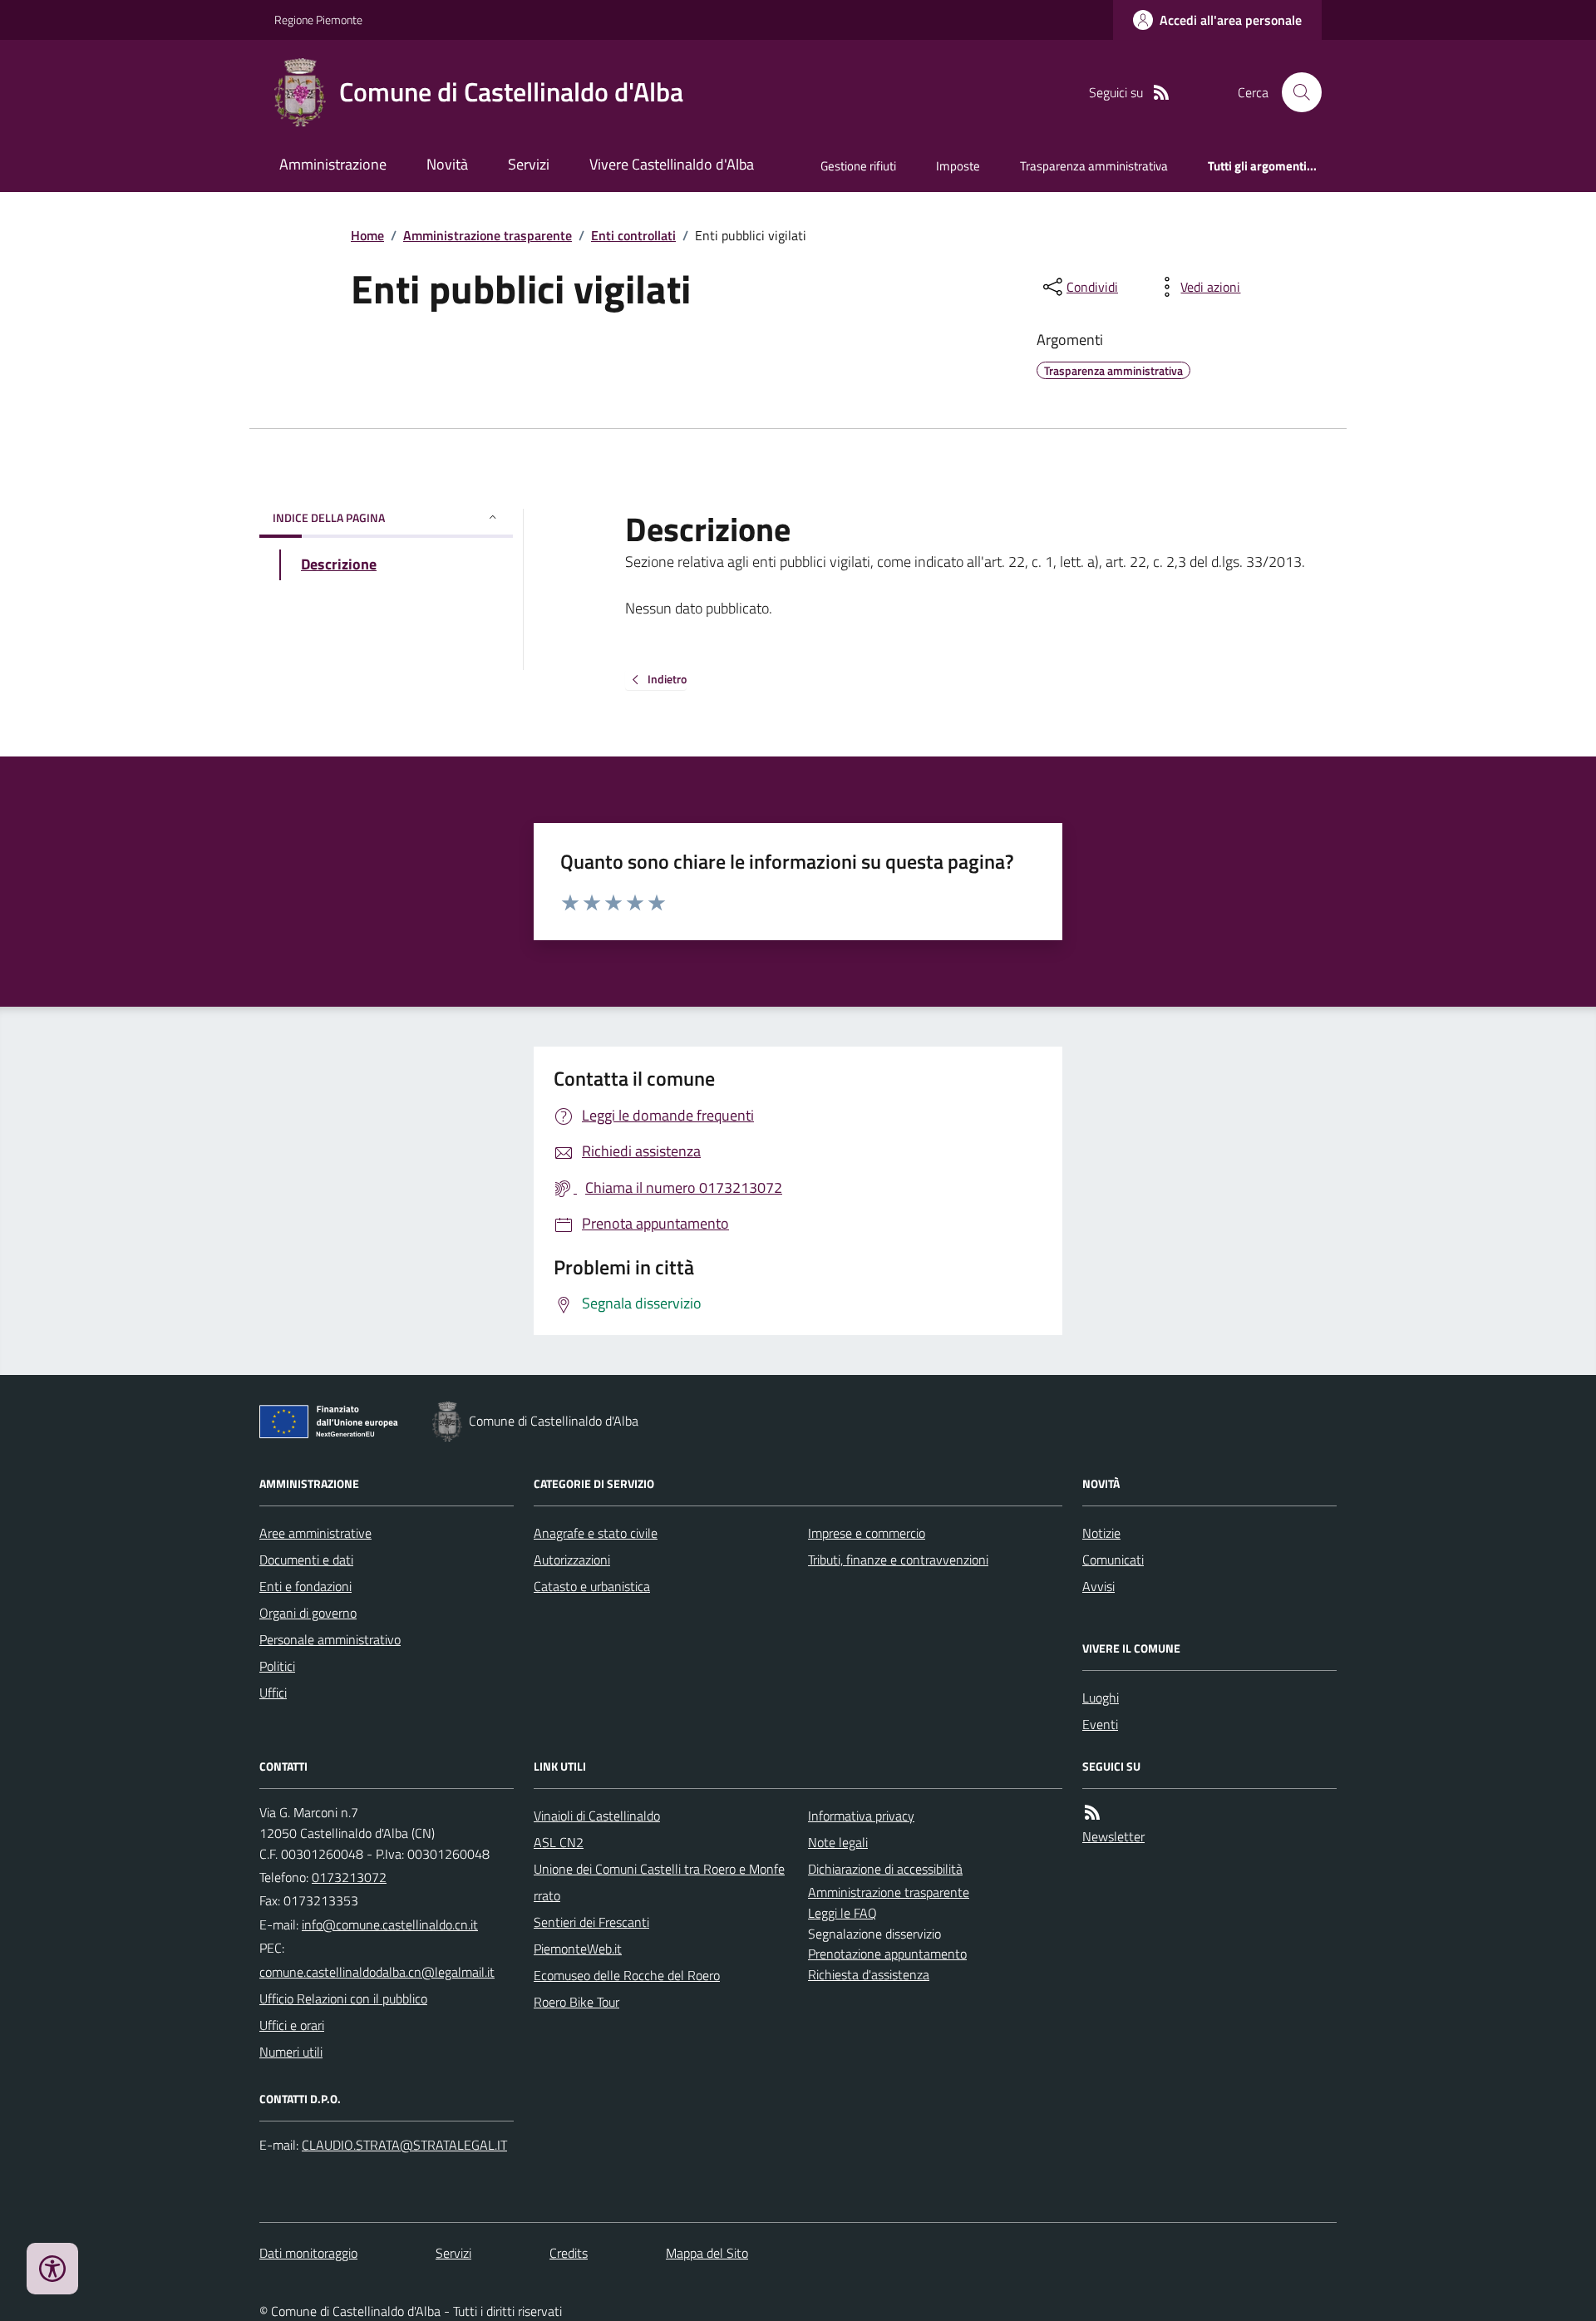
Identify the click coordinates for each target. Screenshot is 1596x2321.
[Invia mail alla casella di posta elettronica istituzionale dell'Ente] (390, 1924)
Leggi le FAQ (842, 1913)
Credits (569, 2253)
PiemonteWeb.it (578, 1949)
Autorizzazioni (572, 1560)
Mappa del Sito (707, 2253)
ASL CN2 (559, 1842)
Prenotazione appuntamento (887, 1954)
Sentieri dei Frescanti (591, 1922)
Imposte (958, 166)
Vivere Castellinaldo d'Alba (672, 164)
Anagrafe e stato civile (596, 1533)
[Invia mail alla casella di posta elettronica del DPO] (404, 2145)
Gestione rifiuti (858, 166)
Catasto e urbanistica (592, 1586)
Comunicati (1113, 1560)
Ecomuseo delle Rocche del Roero (627, 1975)
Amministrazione (333, 164)
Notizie (1101, 1533)
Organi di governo (308, 1613)
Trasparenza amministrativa (1094, 166)
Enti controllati (633, 235)
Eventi (1100, 1724)
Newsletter (1113, 1836)
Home (367, 235)
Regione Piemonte (318, 20)
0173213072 (349, 1877)
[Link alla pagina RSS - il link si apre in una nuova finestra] (1161, 93)
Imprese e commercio (867, 1533)
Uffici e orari (292, 2025)
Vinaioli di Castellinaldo (597, 1816)
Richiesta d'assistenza (869, 1974)
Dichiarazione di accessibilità (885, 1869)
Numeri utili (291, 2052)
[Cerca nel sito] (1295, 92)
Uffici (273, 1693)
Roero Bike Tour (576, 2002)
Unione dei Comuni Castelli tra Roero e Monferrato (659, 1882)
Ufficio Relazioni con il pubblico (343, 1998)
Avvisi (1098, 1586)
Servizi (529, 164)
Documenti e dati (306, 1560)
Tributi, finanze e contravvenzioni (898, 1560)
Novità (447, 164)
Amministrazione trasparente (488, 235)
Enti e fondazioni (305, 1586)
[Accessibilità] (52, 2269)
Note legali (838, 1842)
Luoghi (1101, 1698)
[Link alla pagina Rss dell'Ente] (1092, 1813)
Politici (277, 1666)
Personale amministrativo (330, 1639)
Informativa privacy (861, 1816)
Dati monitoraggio (308, 2253)
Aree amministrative (315, 1533)
